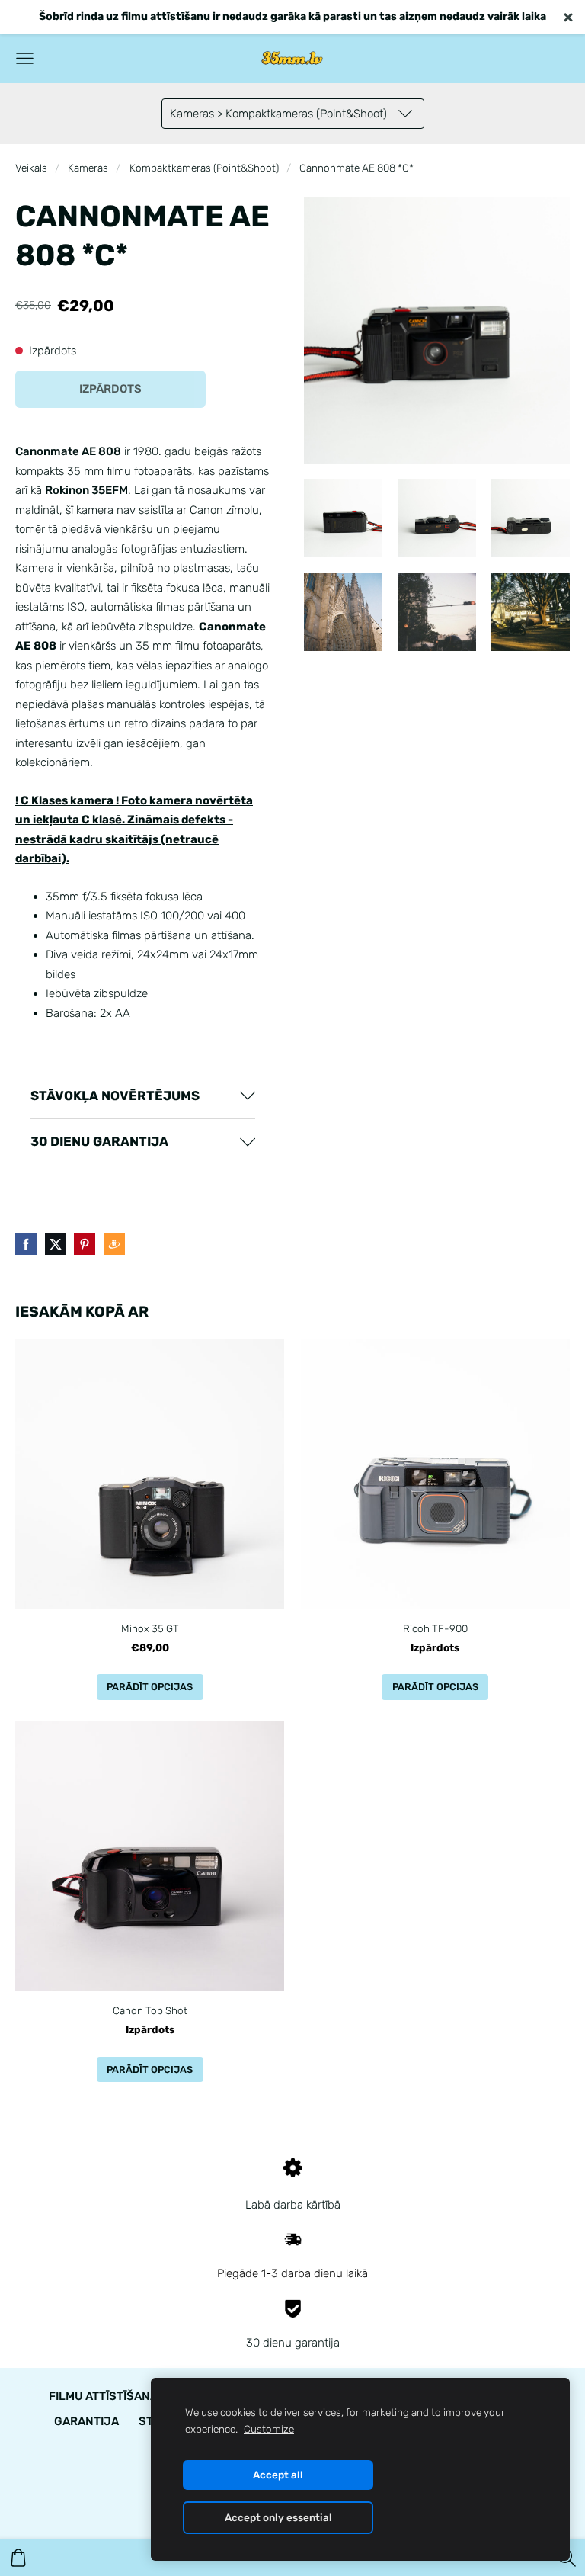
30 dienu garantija (293, 2343)
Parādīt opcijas (150, 1687)
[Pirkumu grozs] (18, 2558)
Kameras (88, 168)
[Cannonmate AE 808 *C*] (343, 518)
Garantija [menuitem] (86, 2421)
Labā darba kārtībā (293, 2205)
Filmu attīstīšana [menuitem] (103, 2396)
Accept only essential (278, 2517)
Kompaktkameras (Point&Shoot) (204, 168)
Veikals (31, 168)
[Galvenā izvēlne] (25, 58)
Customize (269, 2429)
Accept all (278, 2475)
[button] (143, 1096)
